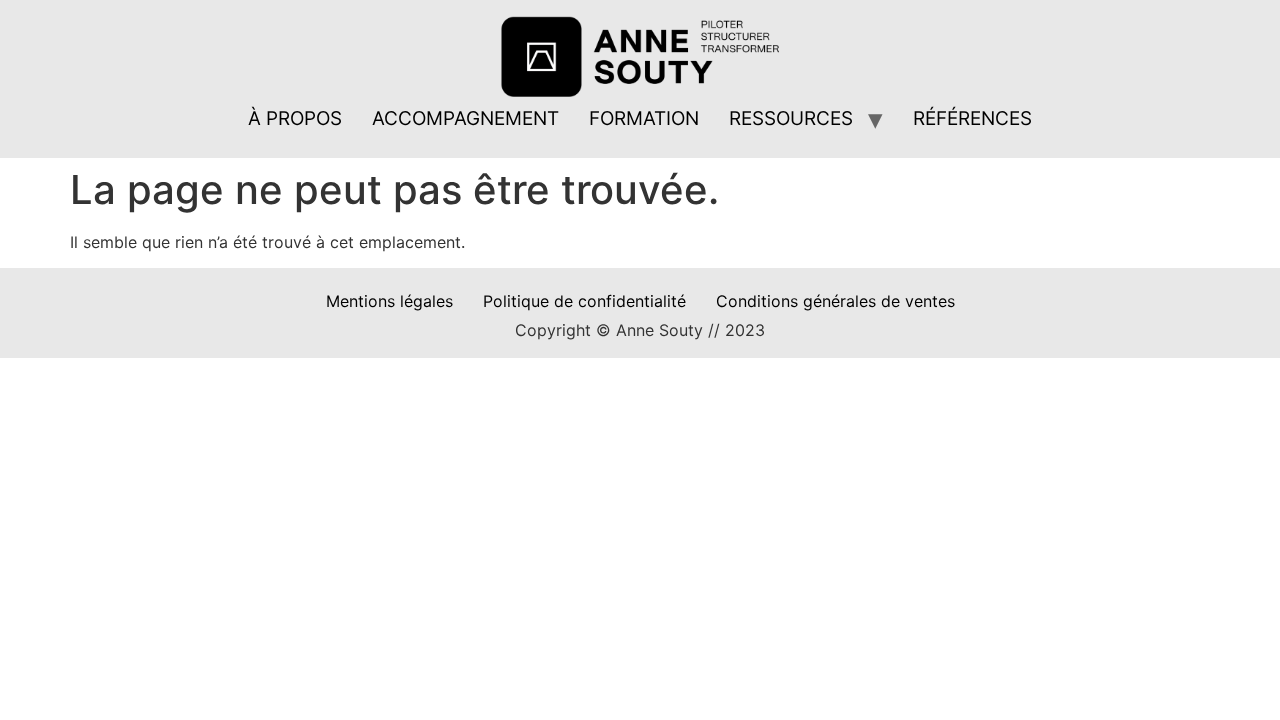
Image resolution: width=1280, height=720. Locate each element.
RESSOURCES (791, 118)
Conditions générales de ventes (835, 301)
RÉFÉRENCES (972, 118)
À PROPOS (295, 118)
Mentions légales (389, 301)
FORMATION (644, 118)
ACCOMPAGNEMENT (465, 118)
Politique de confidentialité (584, 301)
